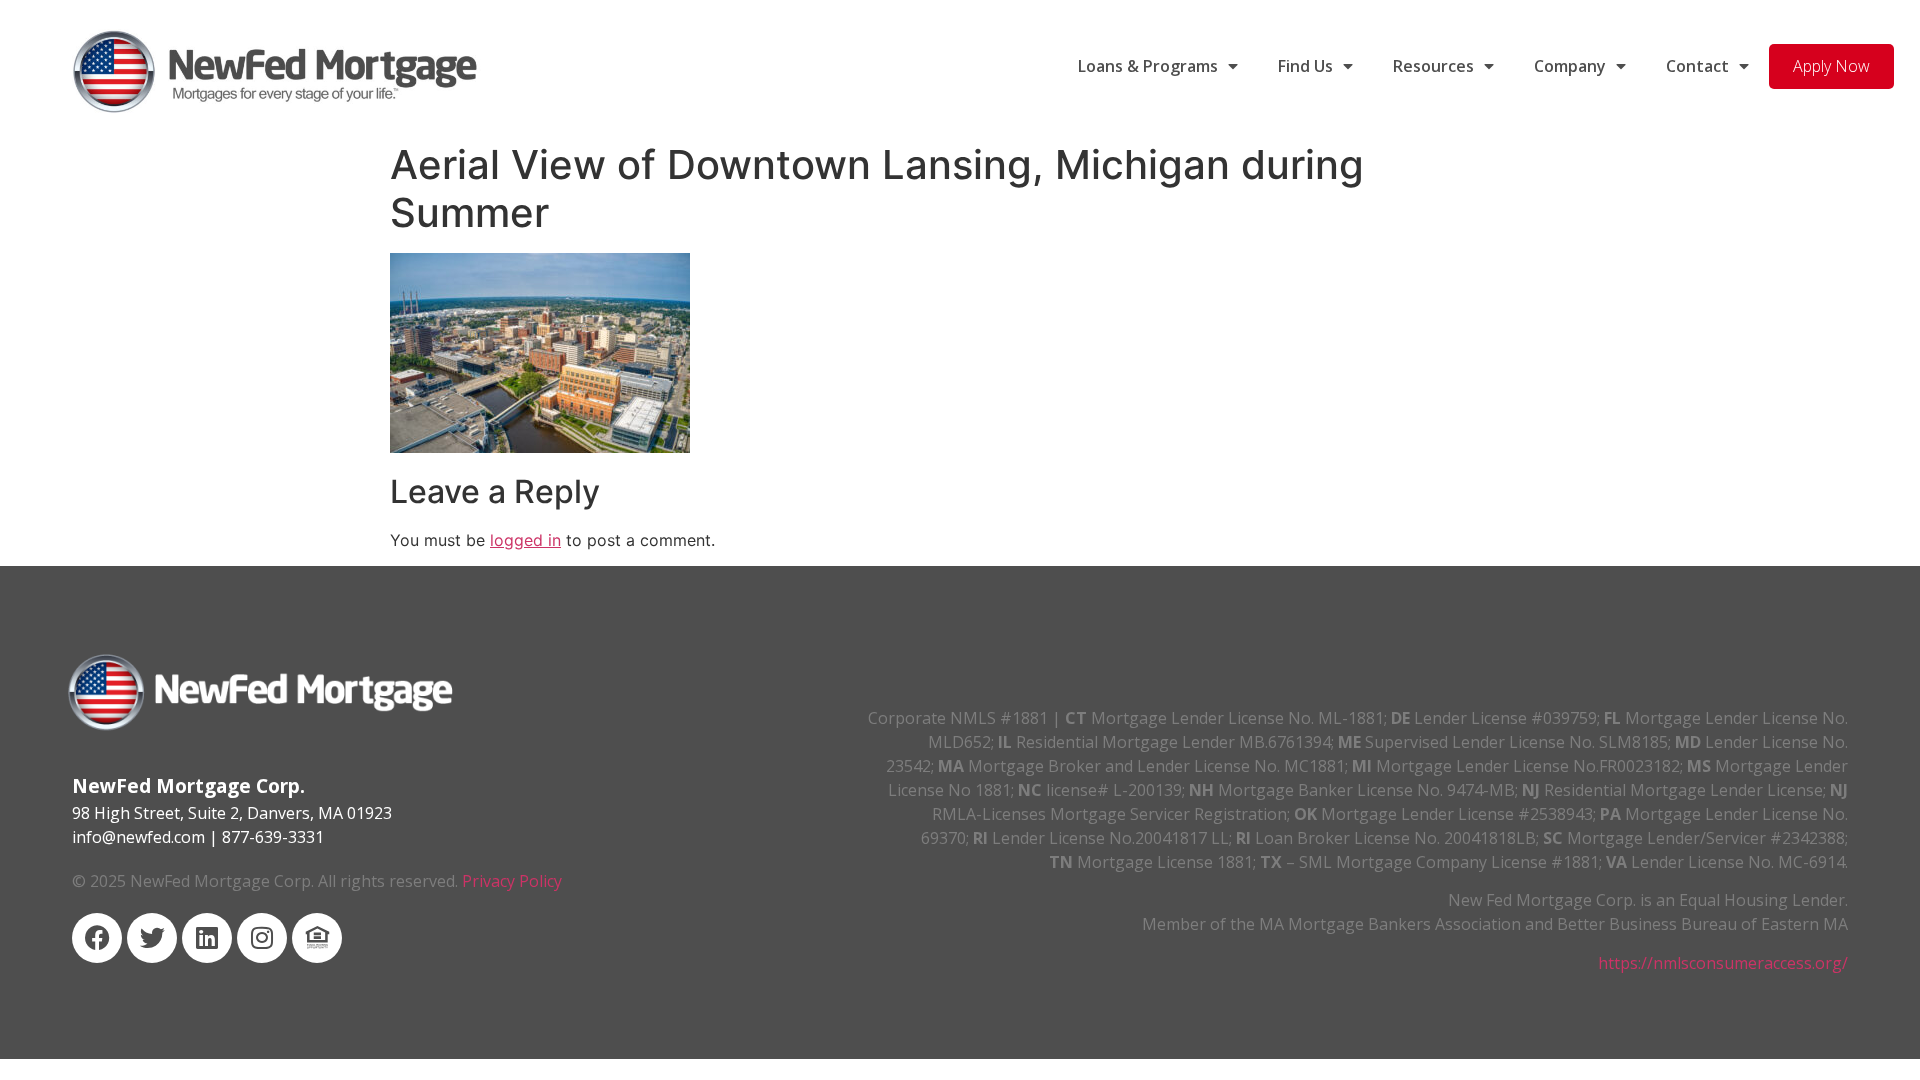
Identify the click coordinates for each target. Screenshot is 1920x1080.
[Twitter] (152, 938)
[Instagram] (262, 938)
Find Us (1305, 66)
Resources (1433, 66)
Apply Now (1831, 66)
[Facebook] (97, 938)
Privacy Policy (512, 881)
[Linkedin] (207, 938)
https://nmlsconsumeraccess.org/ (1723, 963)
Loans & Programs (1148, 66)
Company (1570, 66)
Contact (1697, 66)
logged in (525, 540)
